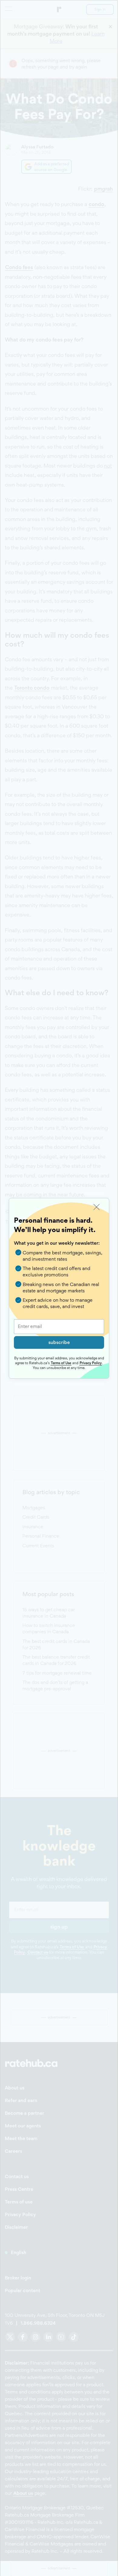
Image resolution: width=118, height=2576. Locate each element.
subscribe (59, 1342)
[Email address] (59, 1327)
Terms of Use (61, 1363)
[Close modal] (97, 1207)
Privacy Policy (91, 1363)
